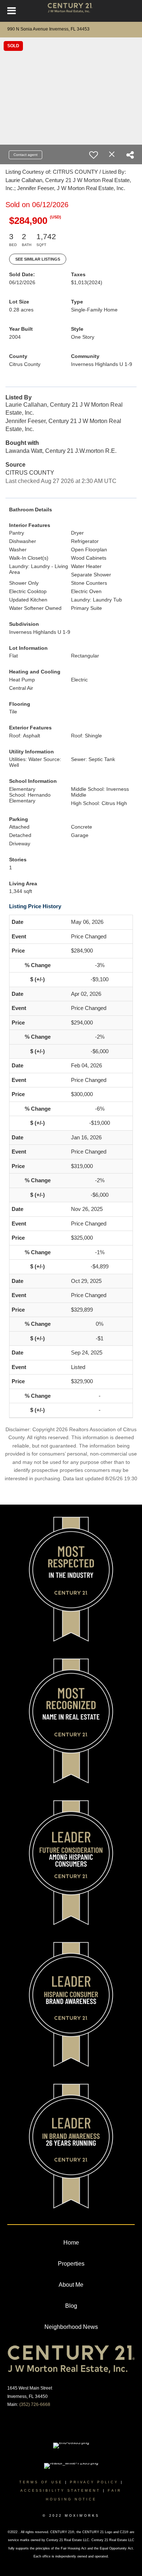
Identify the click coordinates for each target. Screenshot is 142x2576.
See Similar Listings (38, 259)
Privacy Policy (94, 2482)
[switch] (94, 155)
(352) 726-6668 (35, 2404)
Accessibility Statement (60, 2491)
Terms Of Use (41, 2482)
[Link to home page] (71, 11)
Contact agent (25, 155)
